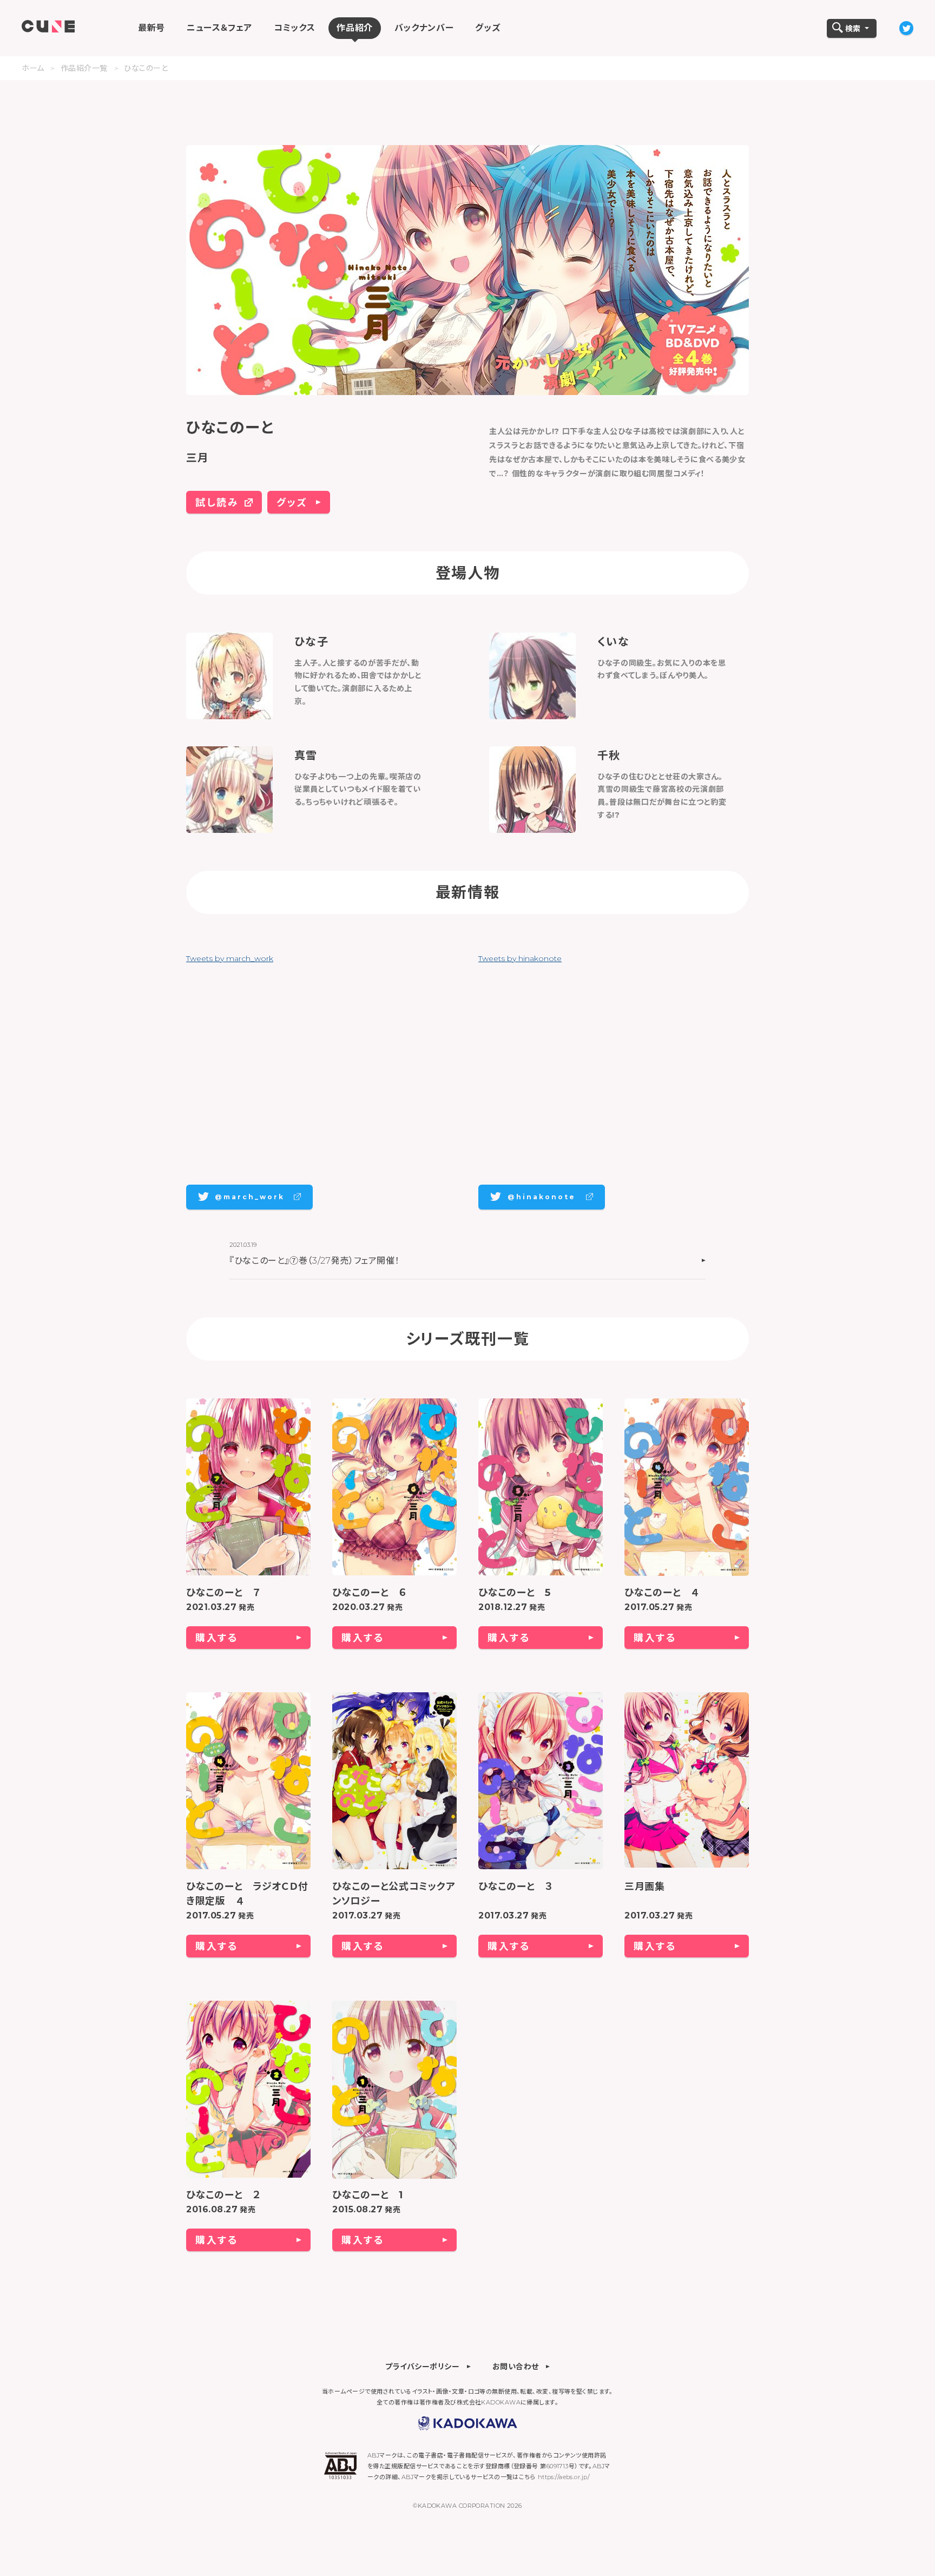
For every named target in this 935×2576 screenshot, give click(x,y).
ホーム (33, 68)
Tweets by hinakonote (520, 958)
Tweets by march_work (230, 958)
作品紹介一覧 (84, 68)
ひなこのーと (146, 68)
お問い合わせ (516, 2366)
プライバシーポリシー (423, 2366)
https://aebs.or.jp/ (564, 2477)
